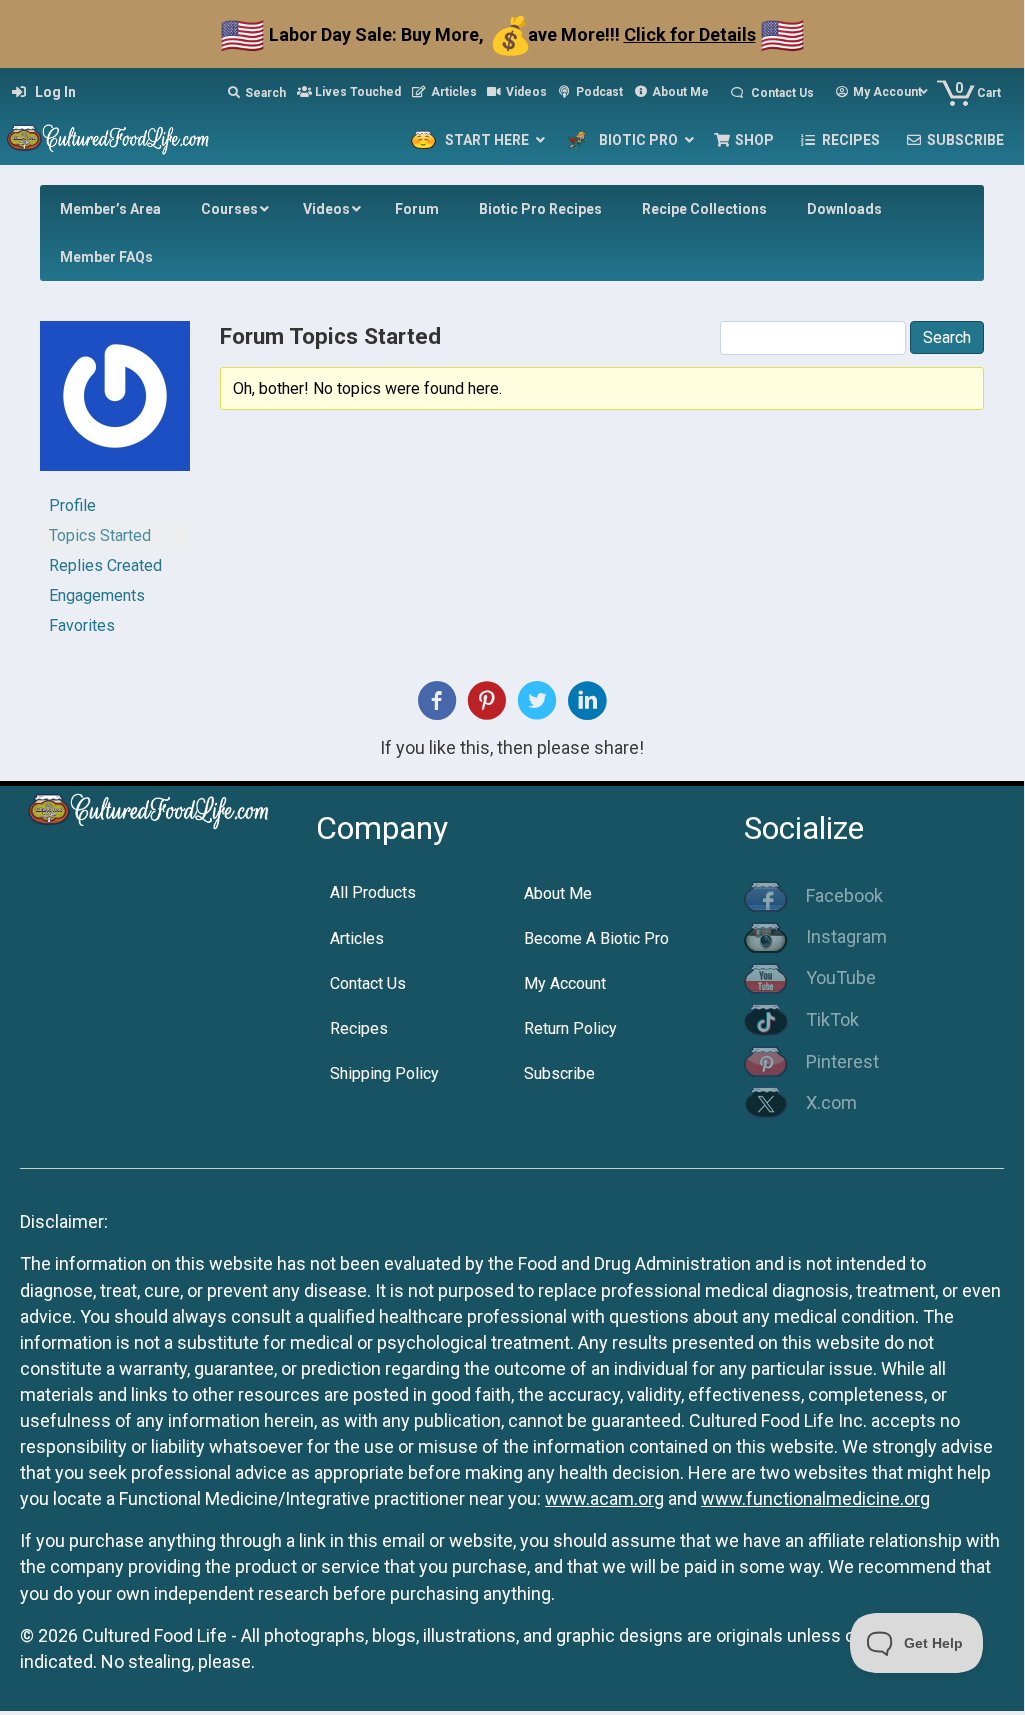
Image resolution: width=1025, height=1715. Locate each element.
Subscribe (559, 1073)
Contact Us (368, 983)
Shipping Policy (384, 1073)
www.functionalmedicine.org (815, 1498)
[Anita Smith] (115, 404)
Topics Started (100, 535)
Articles (357, 938)
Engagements (97, 595)
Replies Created (105, 565)
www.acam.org (604, 1498)
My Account (565, 983)
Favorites (82, 625)
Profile (72, 505)
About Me (558, 893)
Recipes (359, 1028)
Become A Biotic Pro (596, 938)
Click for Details (690, 34)
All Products (373, 892)
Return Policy (570, 1028)
